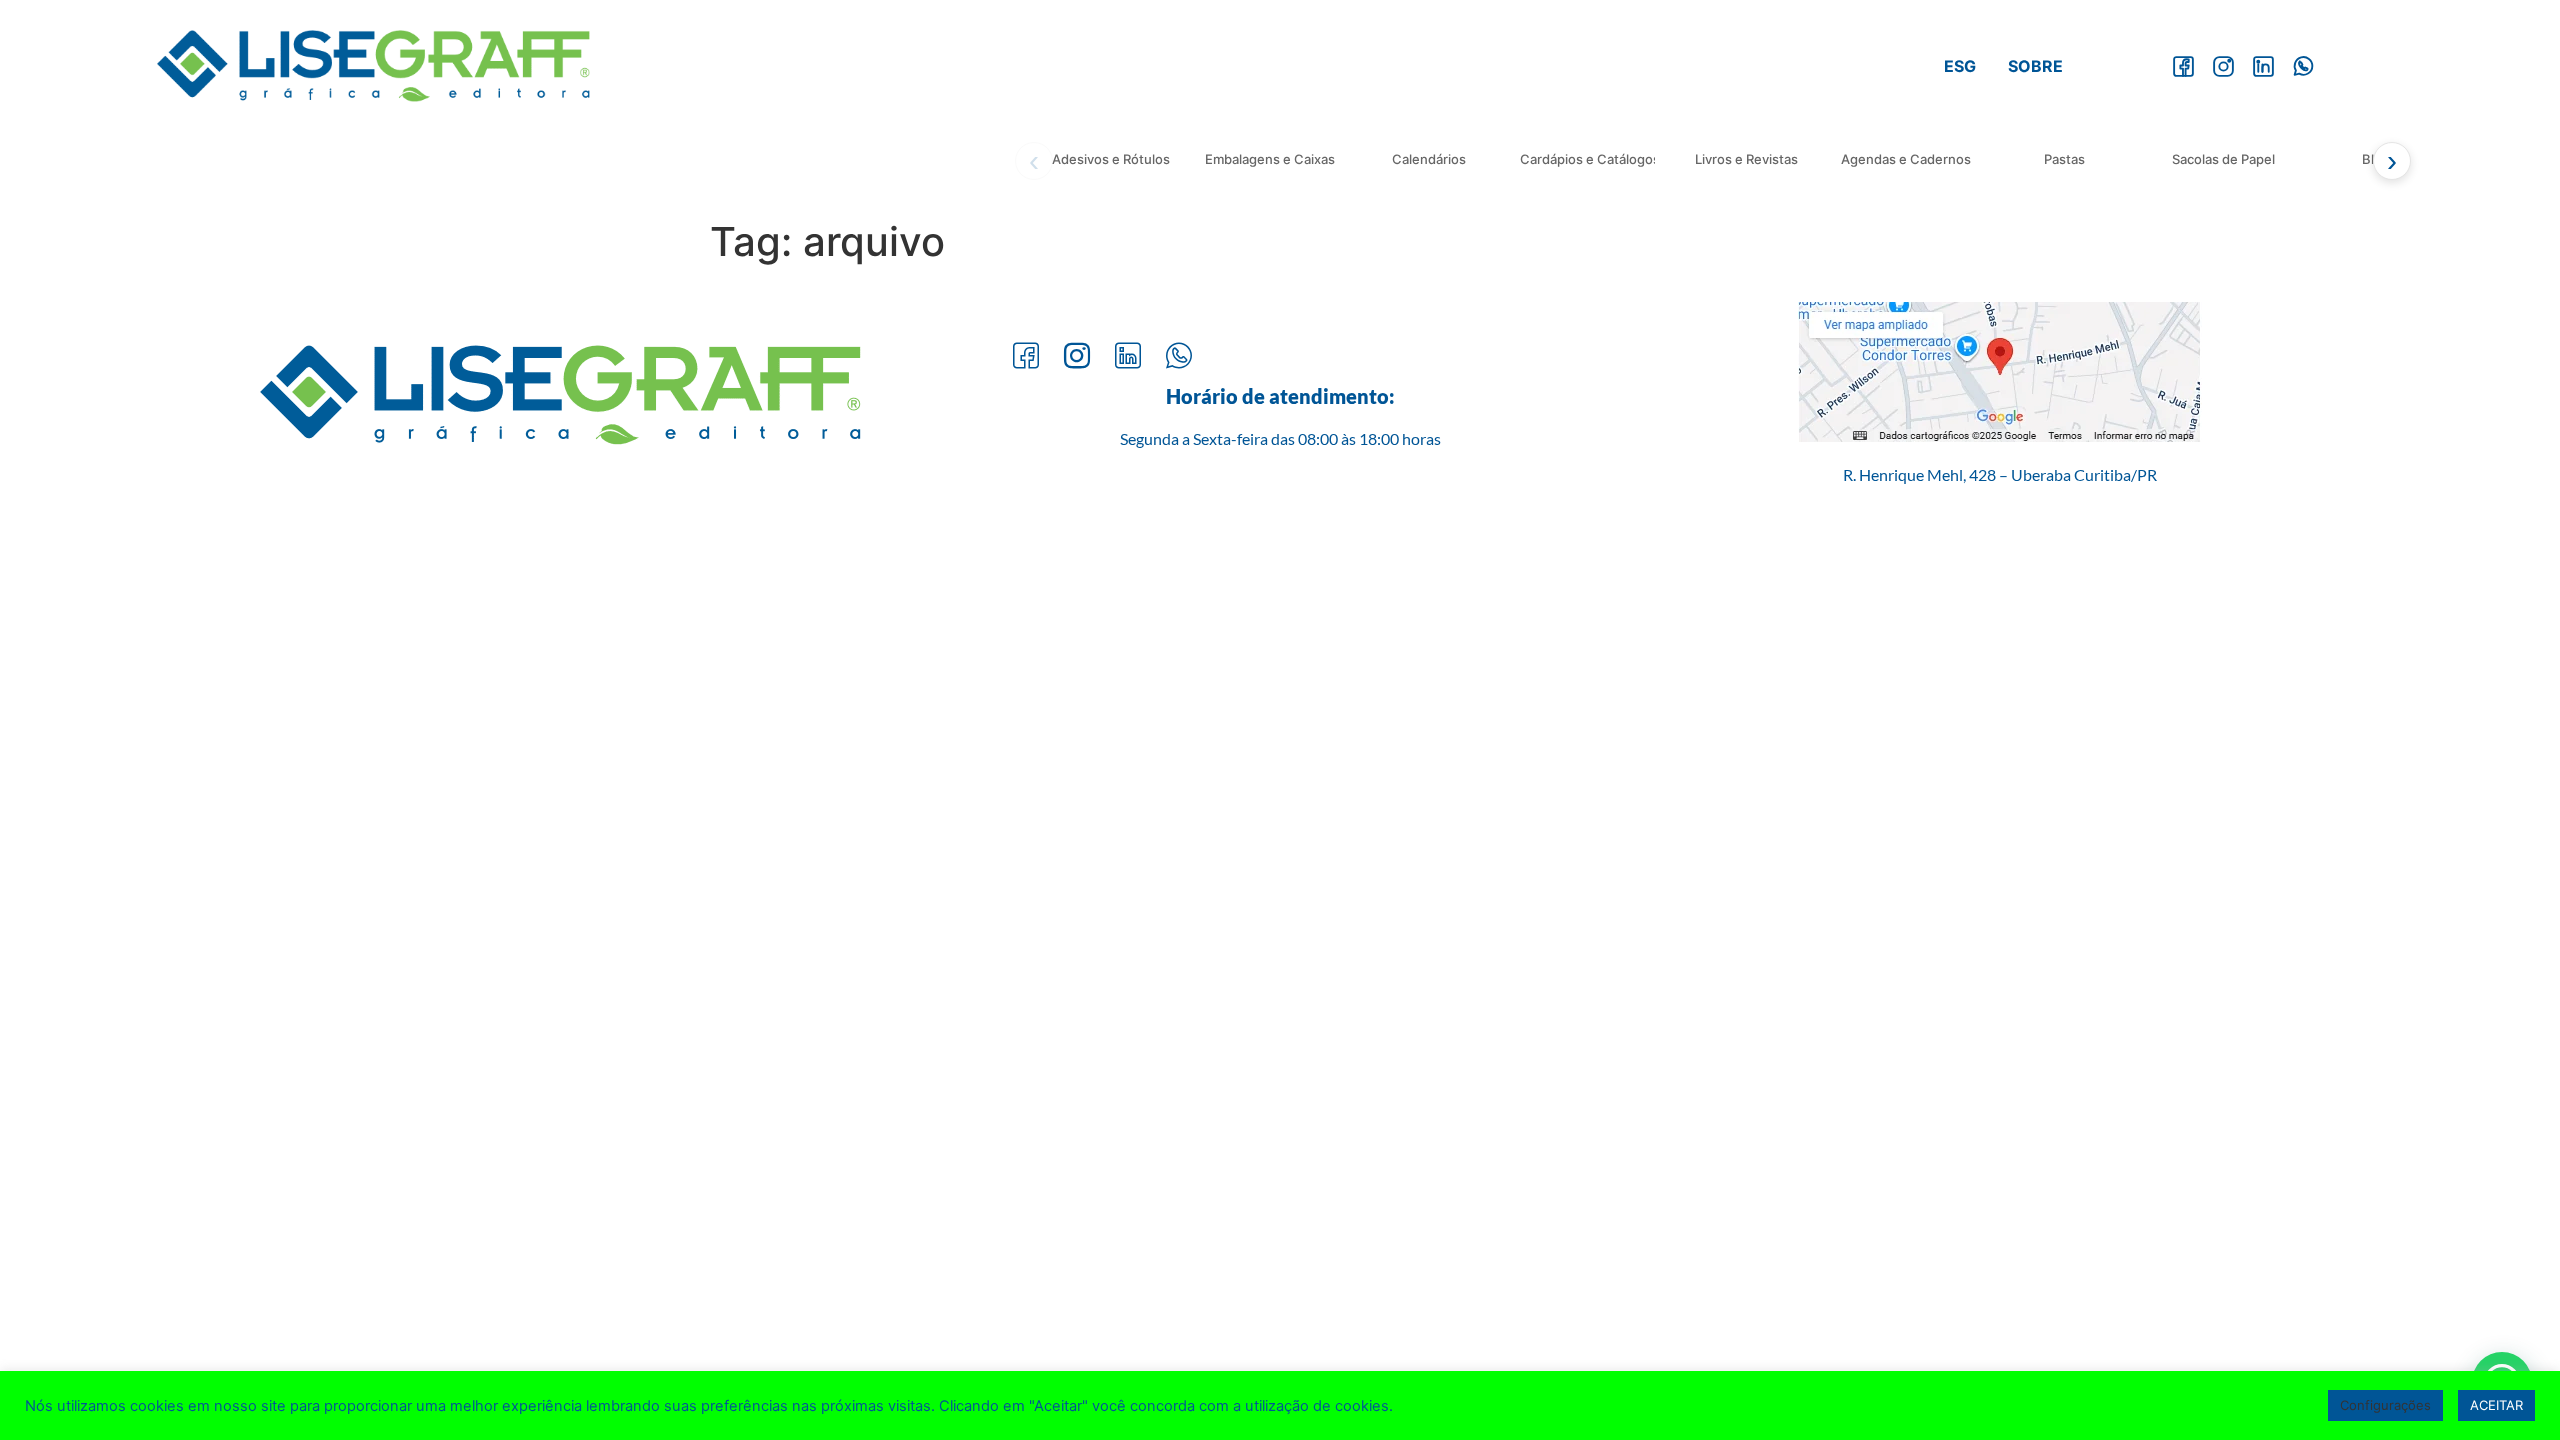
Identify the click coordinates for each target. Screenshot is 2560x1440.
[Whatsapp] (1179, 357)
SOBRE (2035, 66)
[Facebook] (2183, 66)
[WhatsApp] (2303, 66)
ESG (1960, 66)
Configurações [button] (2385, 1405)
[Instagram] (2223, 66)
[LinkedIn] (2263, 66)
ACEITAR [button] (2496, 1405)
